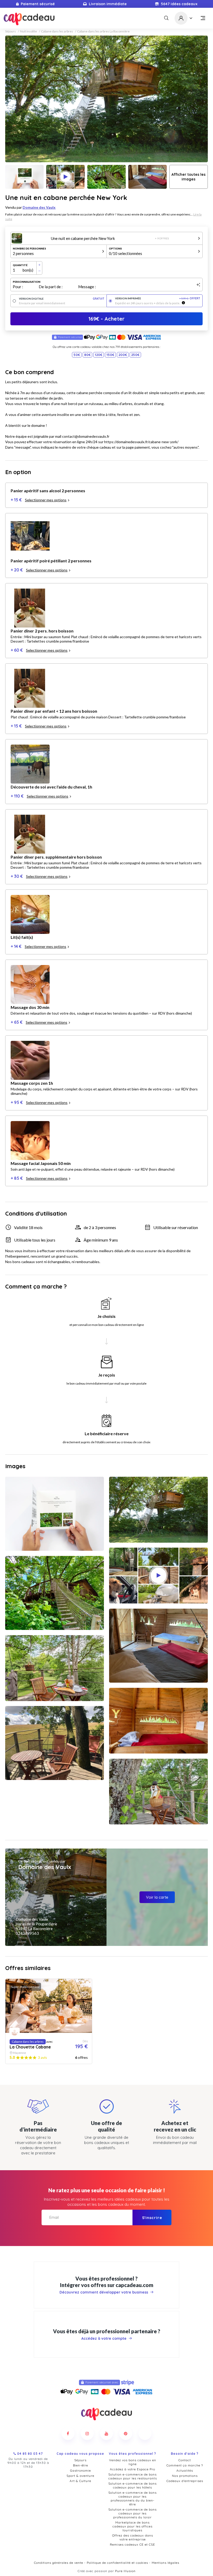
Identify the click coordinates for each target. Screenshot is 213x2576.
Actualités (185, 2470)
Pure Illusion (125, 2571)
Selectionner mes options (46, 500)
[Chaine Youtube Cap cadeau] (106, 2433)
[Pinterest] (126, 2433)
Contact (185, 2460)
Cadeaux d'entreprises (185, 2481)
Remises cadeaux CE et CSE (132, 2544)
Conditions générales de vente (59, 2563)
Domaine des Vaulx (39, 207)
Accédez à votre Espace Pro (132, 2469)
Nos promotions (185, 2476)
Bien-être (81, 2465)
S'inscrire (152, 2218)
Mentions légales (165, 2563)
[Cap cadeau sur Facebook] (68, 2433)
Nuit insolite (28, 31)
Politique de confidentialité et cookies (117, 2563)
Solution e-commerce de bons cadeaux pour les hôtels (132, 2485)
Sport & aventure (80, 2476)
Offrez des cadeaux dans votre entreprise (133, 2537)
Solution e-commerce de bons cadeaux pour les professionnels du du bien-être (132, 2498)
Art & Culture (80, 2481)
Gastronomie (81, 2470)
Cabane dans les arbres (57, 31)
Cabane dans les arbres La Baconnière (103, 31)
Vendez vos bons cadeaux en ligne (133, 2462)
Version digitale (62, 299)
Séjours (11, 31)
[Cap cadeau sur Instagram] (87, 2433)
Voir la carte (157, 1897)
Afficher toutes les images (188, 177)
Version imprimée (158, 298)
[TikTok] (145, 2433)
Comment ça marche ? (185, 2465)
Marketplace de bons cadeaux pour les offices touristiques (132, 2526)
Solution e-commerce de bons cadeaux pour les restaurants (133, 2476)
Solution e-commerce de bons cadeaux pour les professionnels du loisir (132, 2513)
